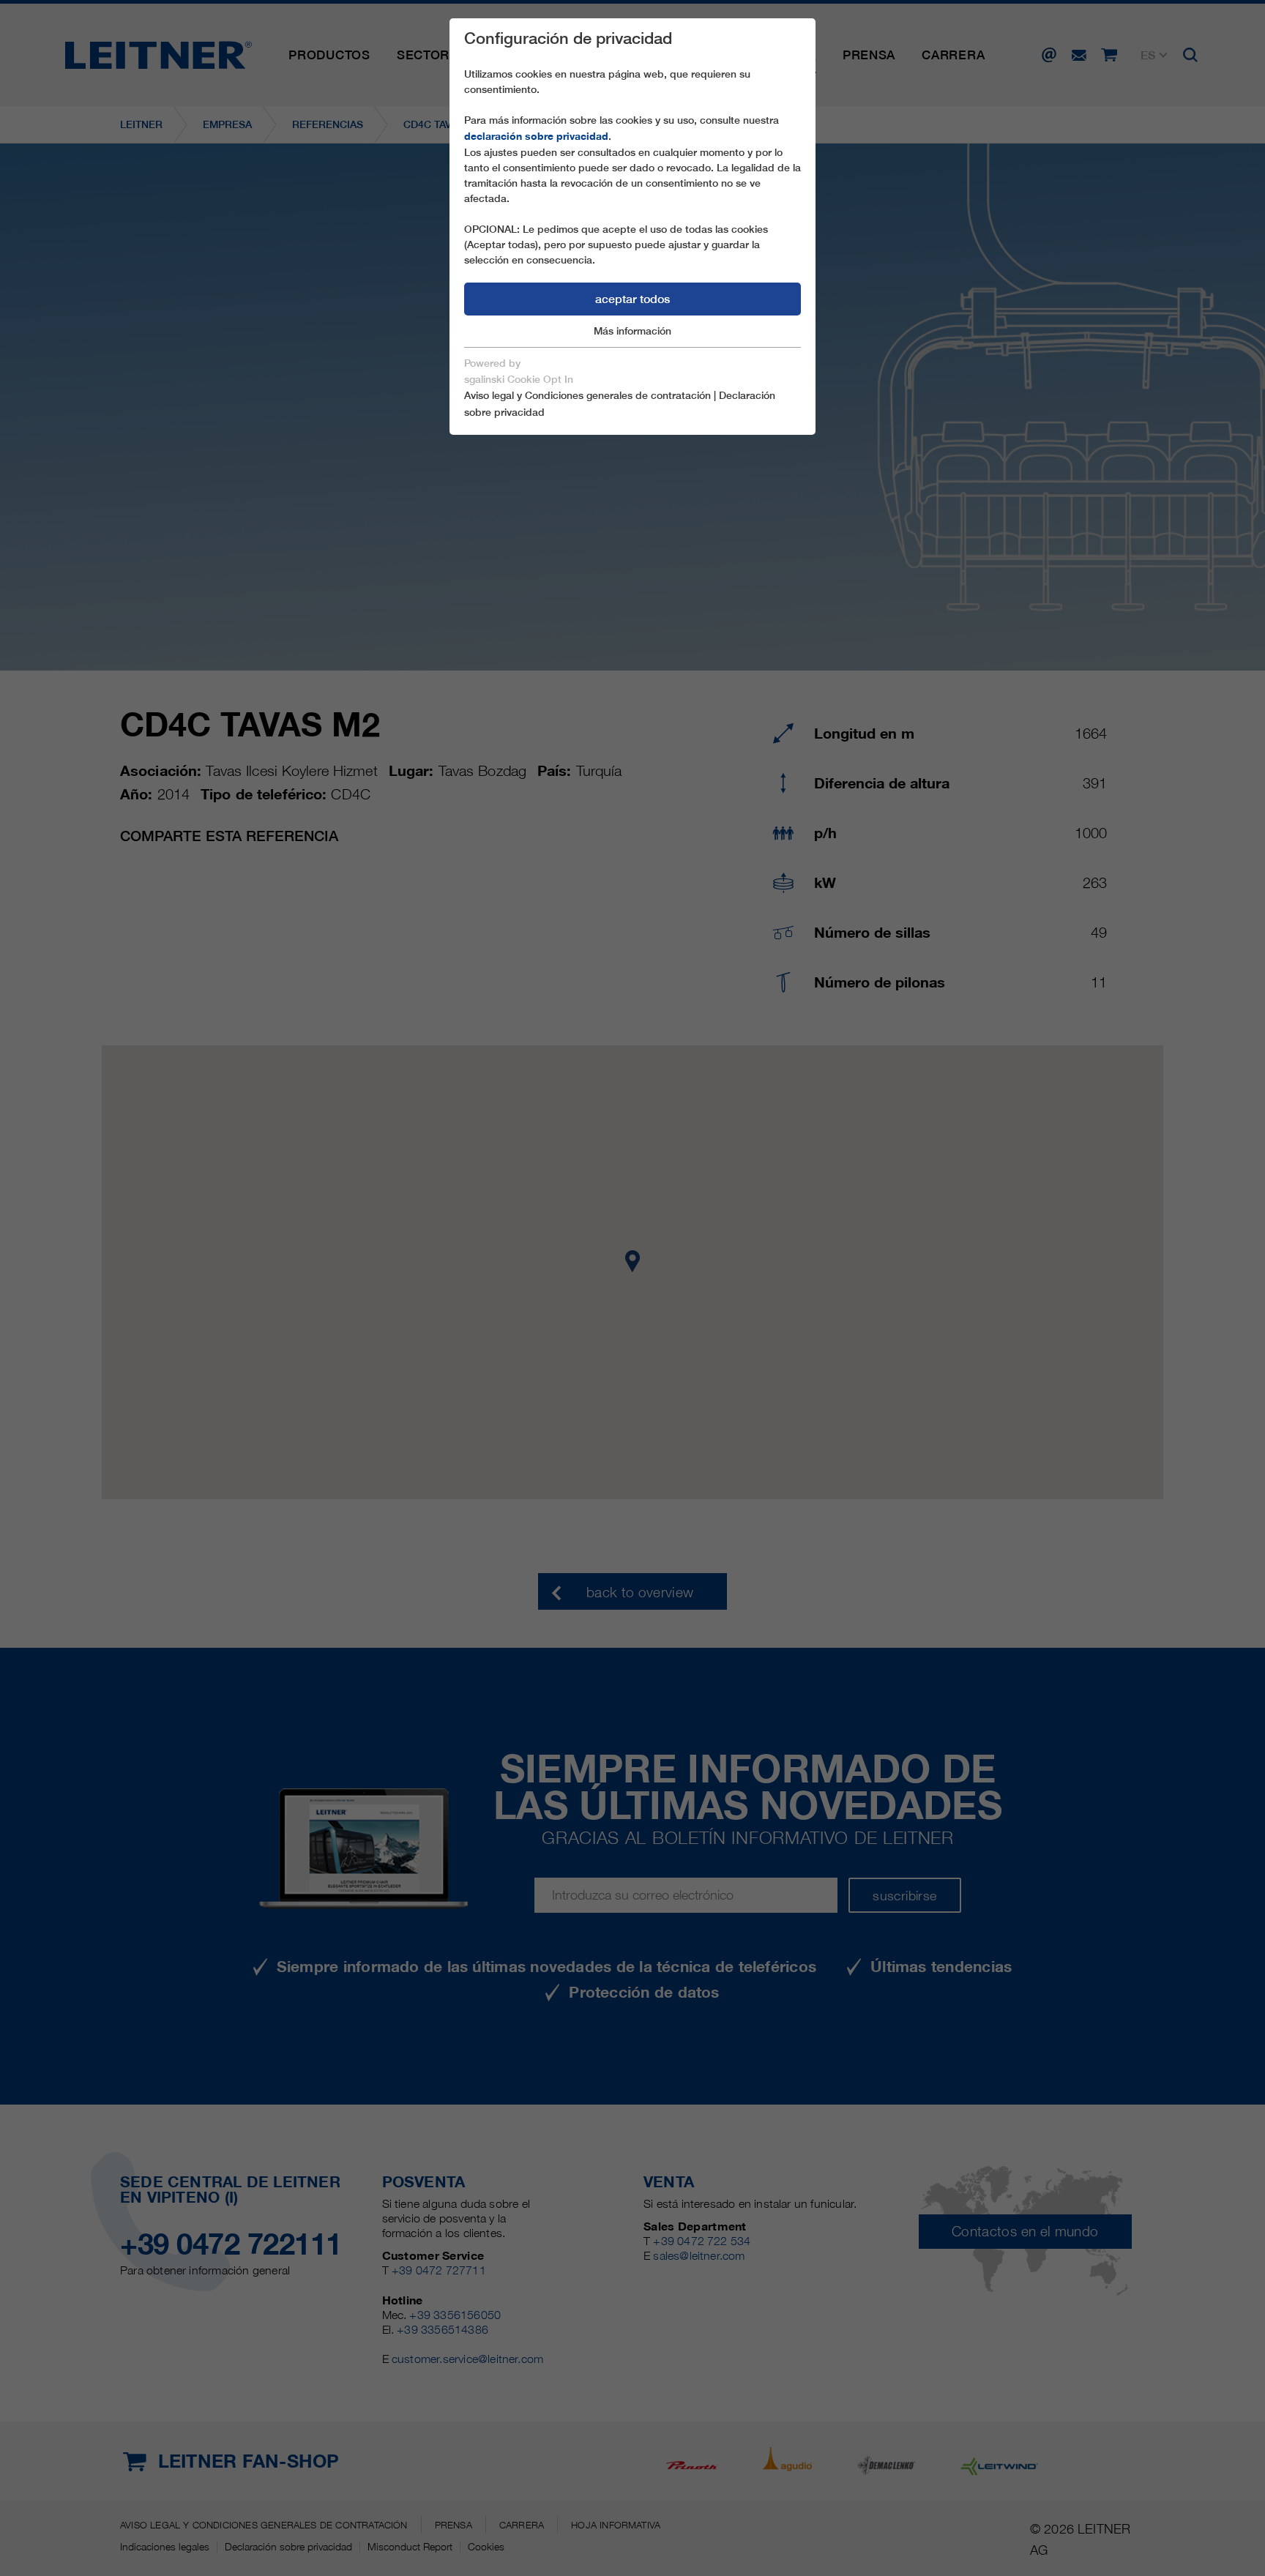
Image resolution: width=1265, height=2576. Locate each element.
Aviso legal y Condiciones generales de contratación (587, 395)
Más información (632, 331)
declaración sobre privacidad (536, 136)
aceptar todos (632, 299)
